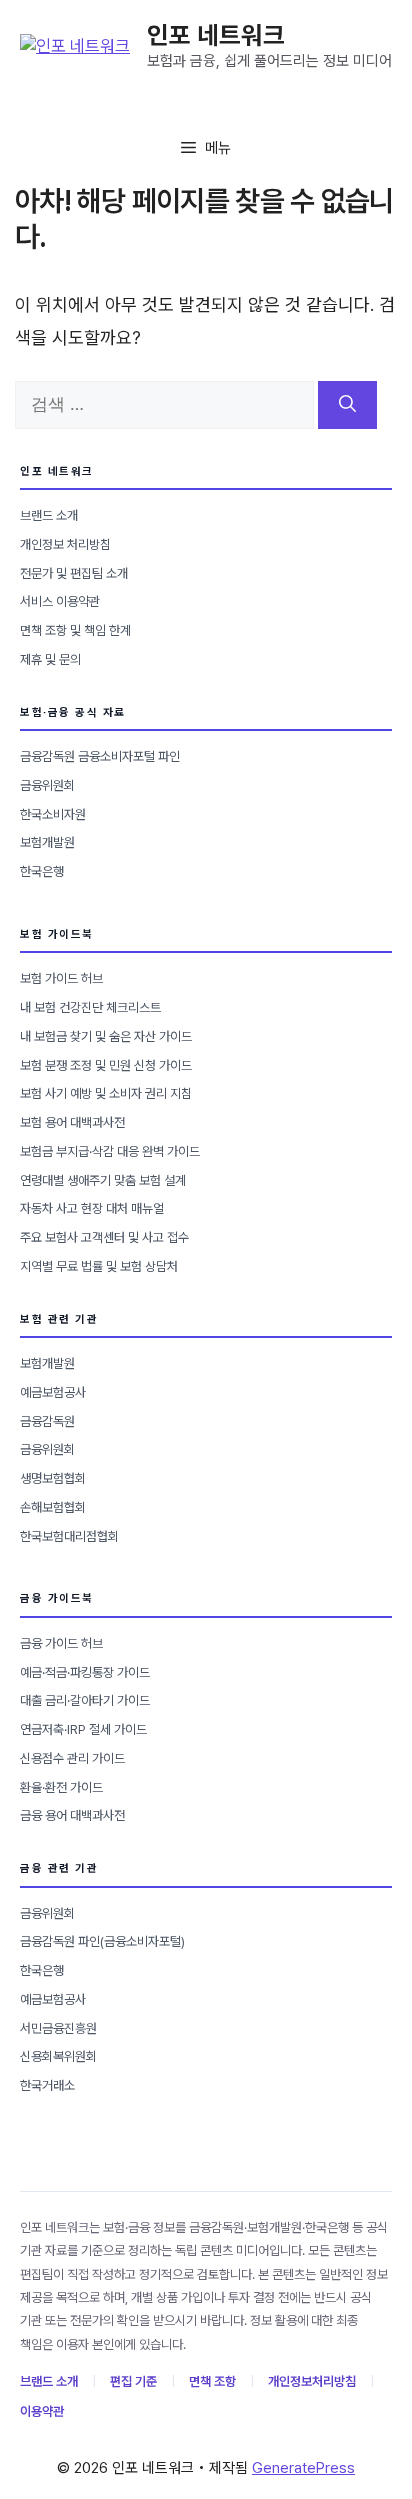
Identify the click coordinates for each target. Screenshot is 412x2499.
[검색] (347, 405)
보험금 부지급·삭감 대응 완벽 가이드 (110, 1151)
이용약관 (42, 2411)
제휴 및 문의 (50, 659)
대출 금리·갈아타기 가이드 (85, 1700)
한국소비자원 (53, 814)
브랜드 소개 (49, 515)
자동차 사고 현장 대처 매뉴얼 (92, 1208)
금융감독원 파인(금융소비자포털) (102, 1941)
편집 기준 (133, 2381)
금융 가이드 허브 (61, 1643)
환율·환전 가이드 (61, 1787)
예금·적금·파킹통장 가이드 (85, 1672)
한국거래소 (47, 2085)
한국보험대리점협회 (69, 1536)
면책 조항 (212, 2381)
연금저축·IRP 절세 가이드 (83, 1729)
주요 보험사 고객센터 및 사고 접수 (104, 1237)
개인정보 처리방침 (65, 544)
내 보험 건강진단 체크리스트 (90, 1007)
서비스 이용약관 (60, 601)
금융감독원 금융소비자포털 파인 (100, 756)
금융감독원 (47, 1421)
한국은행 (42, 871)
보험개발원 (47, 842)
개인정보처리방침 (312, 2381)
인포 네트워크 (216, 35)
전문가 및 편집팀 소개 (74, 573)
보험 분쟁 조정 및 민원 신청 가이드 (106, 1065)
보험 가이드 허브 (61, 978)
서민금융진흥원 (58, 2028)
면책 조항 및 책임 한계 (75, 630)
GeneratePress (303, 2468)
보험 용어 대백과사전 (72, 1122)
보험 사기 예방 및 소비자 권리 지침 (106, 1093)
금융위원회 (47, 785)
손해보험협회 (53, 1507)
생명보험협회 (53, 1478)
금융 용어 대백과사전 (72, 1815)
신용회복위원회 (58, 2056)
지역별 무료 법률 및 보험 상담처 (99, 1266)
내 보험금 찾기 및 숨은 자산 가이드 (106, 1036)
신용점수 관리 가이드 (72, 1758)
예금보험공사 (53, 1392)
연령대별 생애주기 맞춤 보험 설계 (103, 1180)
